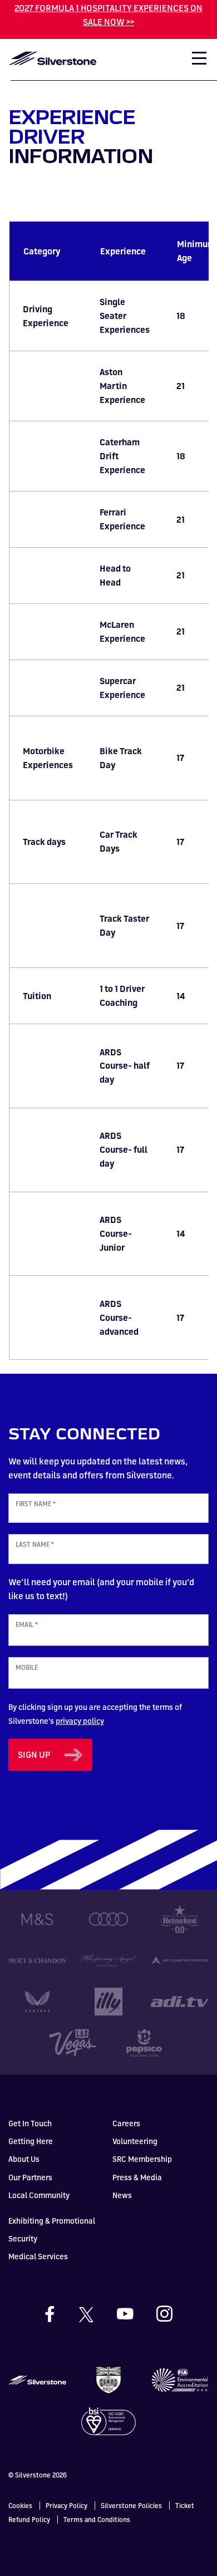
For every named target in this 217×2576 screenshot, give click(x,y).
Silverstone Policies (131, 2506)
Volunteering (135, 2141)
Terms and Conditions (97, 2520)
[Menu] (194, 62)
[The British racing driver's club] (108, 2380)
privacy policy (80, 1721)
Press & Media (137, 2177)
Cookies (20, 2506)
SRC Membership (142, 2159)
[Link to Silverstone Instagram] (164, 2314)
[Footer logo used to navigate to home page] (37, 2380)
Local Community (39, 2195)
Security (23, 2238)
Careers (126, 2123)
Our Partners (30, 2177)
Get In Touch (30, 2123)
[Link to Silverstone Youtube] (136, 2314)
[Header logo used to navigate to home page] (52, 58)
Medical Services (38, 2256)
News (122, 2195)
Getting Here (31, 2141)
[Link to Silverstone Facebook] (60, 2314)
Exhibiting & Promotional (52, 2221)
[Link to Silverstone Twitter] (96, 2314)
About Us (24, 2159)
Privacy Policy (66, 2506)
